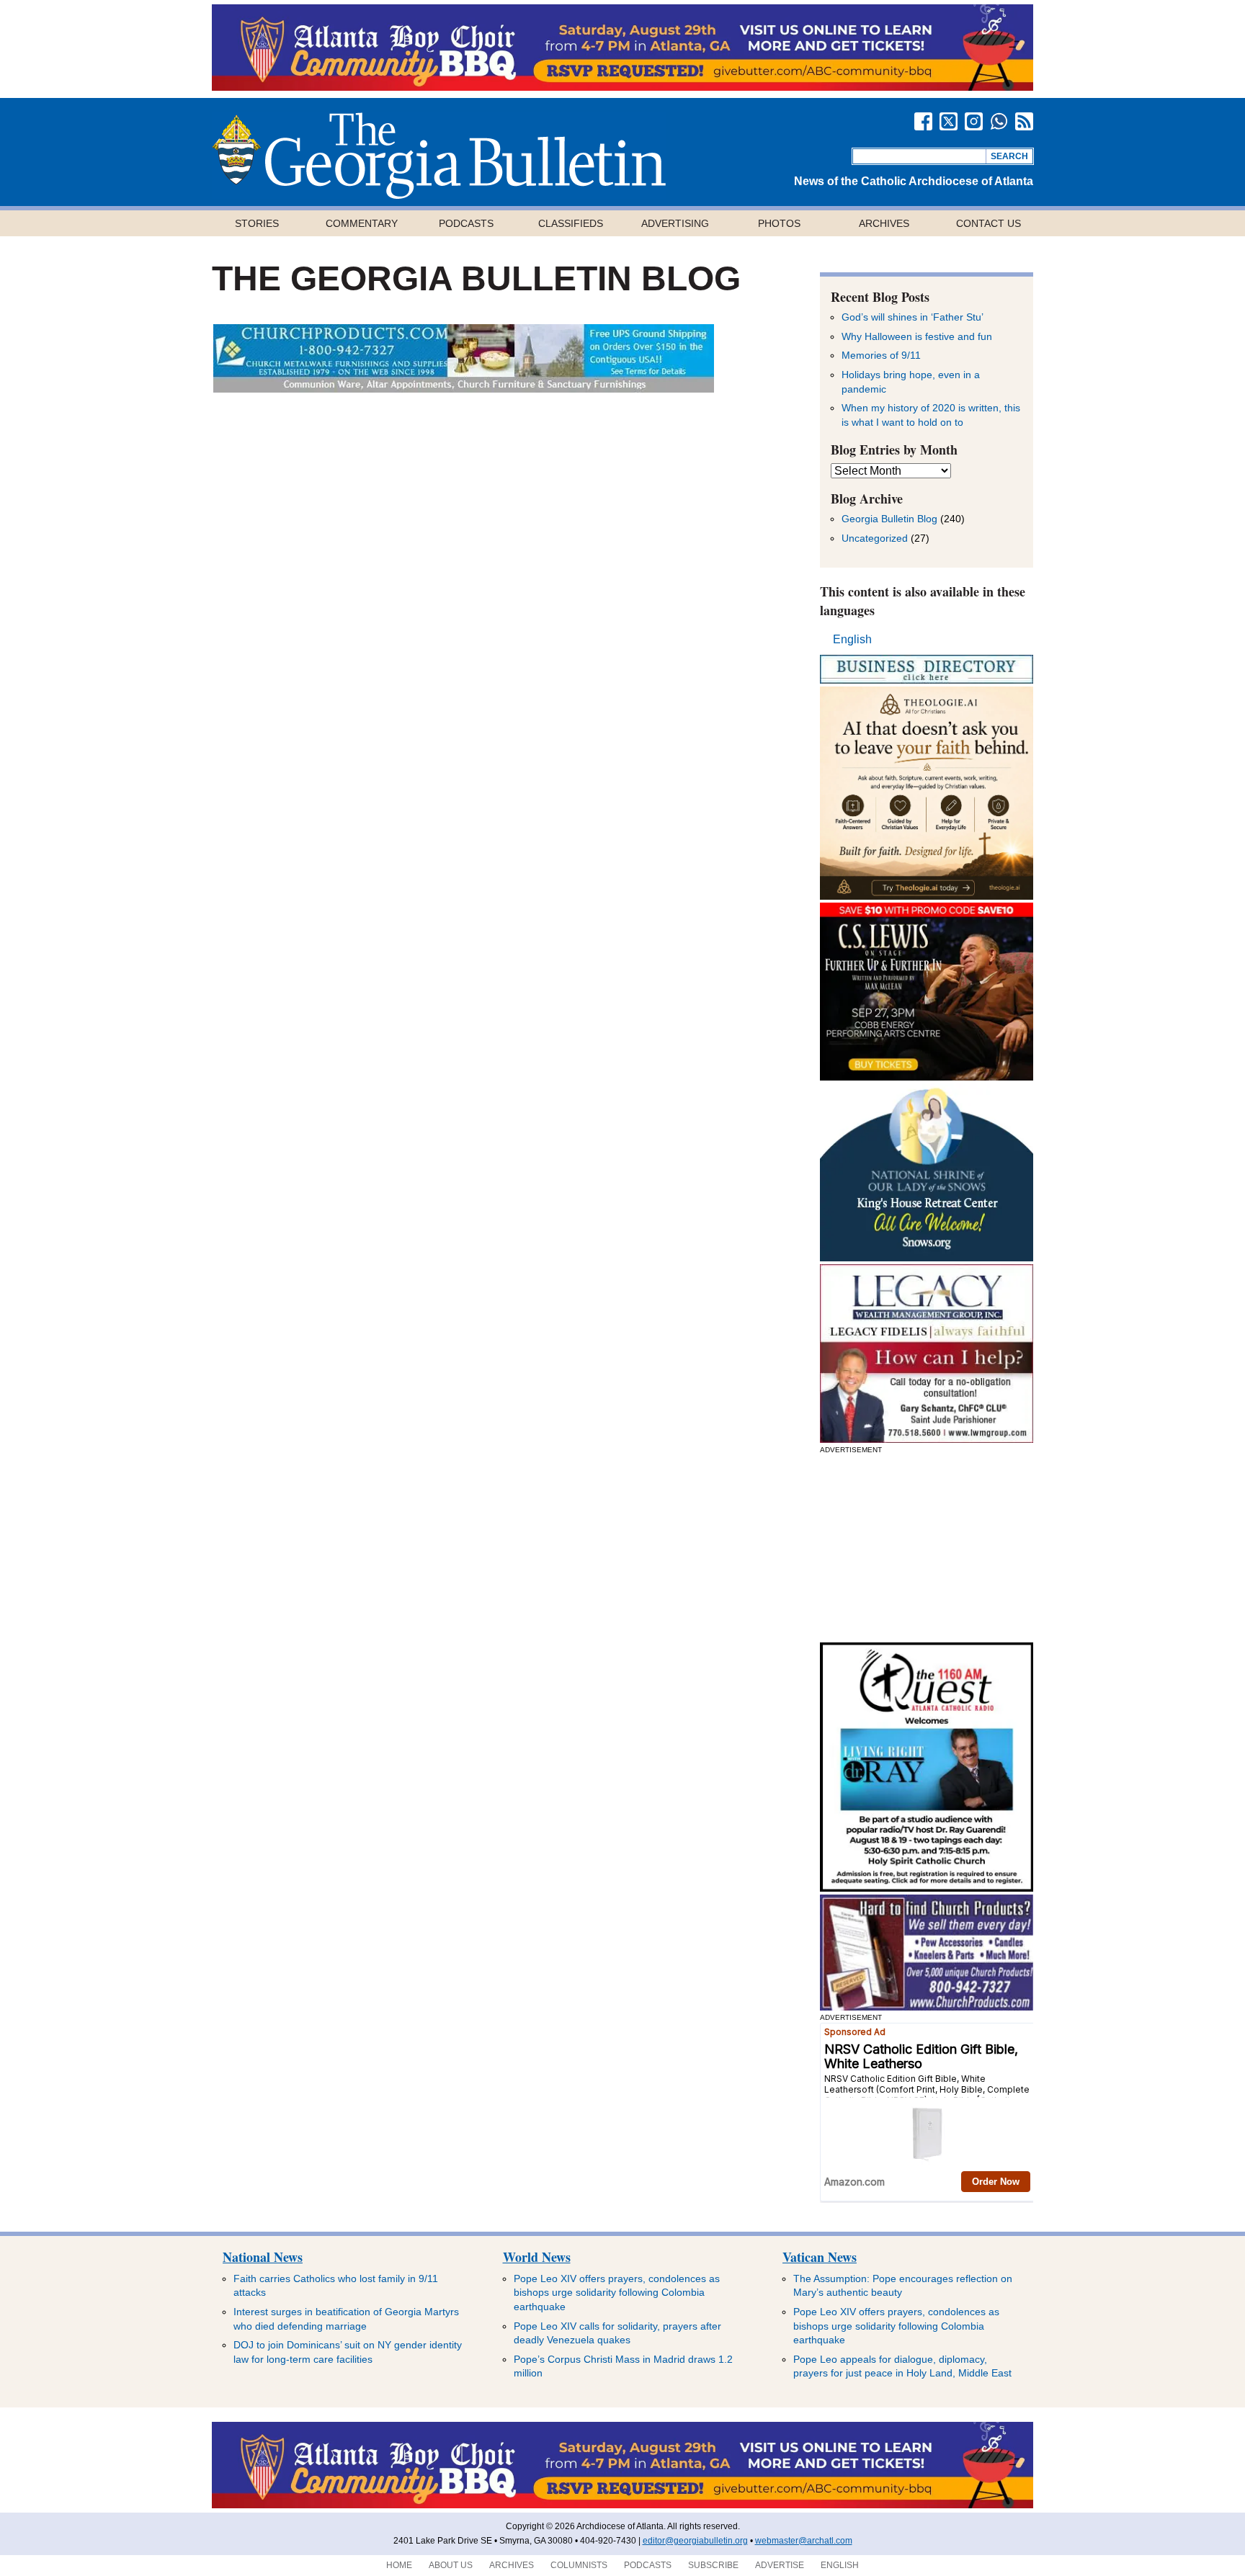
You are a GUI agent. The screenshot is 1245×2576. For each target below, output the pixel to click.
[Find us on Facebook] (923, 121)
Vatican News (820, 2257)
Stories (257, 223)
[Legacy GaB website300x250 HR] (927, 1439)
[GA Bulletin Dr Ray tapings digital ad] (927, 1888)
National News (263, 2257)
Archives (884, 223)
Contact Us (989, 223)
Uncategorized (875, 538)
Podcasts (466, 223)
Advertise (780, 2565)
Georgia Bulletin (439, 156)
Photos (779, 223)
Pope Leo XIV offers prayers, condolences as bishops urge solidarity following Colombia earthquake (617, 2293)
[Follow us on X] (949, 121)
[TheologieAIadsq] (927, 896)
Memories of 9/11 (881, 355)
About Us (451, 2565)
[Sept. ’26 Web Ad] (927, 1257)
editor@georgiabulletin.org (695, 2541)
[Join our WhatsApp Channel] (999, 121)
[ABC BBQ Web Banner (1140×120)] (622, 87)
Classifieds (571, 223)
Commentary (362, 223)
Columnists (579, 2565)
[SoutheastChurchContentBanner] (464, 389)
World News (537, 2257)
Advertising (675, 223)
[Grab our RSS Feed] (1024, 121)
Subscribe (713, 2565)
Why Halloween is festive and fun (917, 336)
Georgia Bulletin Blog (889, 519)
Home (399, 2565)
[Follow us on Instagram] (974, 121)
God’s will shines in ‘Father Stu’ (912, 317)
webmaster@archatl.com (804, 2541)
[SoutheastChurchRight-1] (927, 2007)
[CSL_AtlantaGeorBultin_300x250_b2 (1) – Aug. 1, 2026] (927, 1077)
